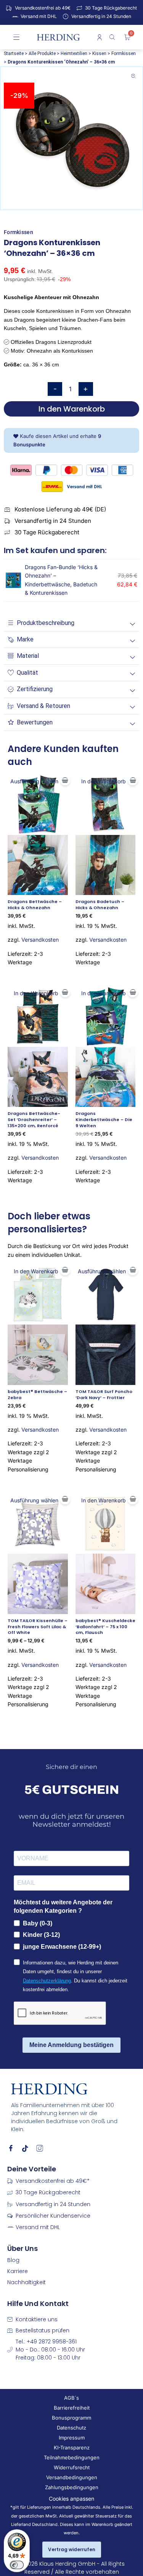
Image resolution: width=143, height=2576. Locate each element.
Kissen (99, 54)
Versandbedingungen (72, 2477)
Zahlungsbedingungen (72, 2487)
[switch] (17, 2565)
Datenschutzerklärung (47, 1981)
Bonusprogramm (71, 2418)
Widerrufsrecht (72, 2467)
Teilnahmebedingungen (72, 2457)
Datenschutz (71, 2428)
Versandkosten (40, 940)
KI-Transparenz (72, 2447)
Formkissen (124, 54)
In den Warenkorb (72, 409)
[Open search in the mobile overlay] (113, 37)
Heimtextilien (74, 54)
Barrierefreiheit (72, 2408)
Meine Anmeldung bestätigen (71, 2045)
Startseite (14, 54)
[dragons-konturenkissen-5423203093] (71, 138)
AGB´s (71, 2398)
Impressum (72, 2438)
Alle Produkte (42, 54)
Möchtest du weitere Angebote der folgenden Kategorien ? (63, 1906)
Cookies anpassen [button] (71, 2499)
